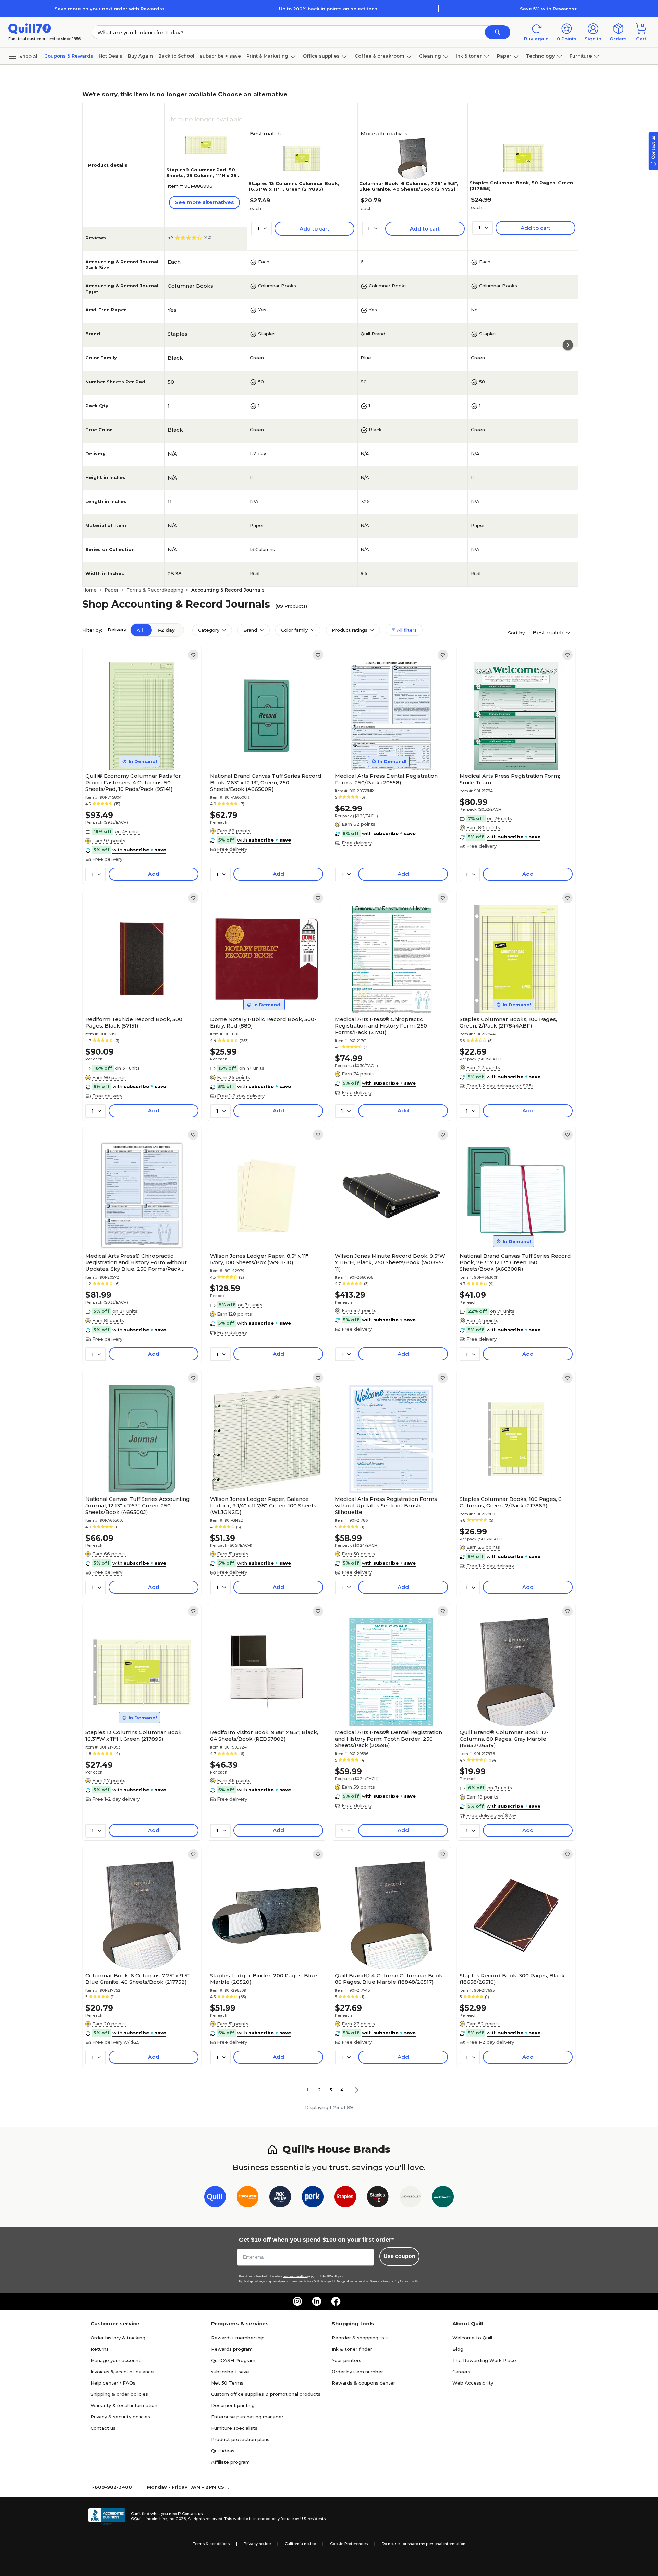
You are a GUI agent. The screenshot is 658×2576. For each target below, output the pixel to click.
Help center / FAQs (113, 2383)
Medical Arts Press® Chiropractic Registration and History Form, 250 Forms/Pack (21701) (381, 1026)
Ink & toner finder (352, 2349)
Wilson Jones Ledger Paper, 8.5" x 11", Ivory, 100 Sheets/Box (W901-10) (259, 1259)
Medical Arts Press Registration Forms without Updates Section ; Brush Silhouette (386, 1505)
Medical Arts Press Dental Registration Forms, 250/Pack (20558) (386, 779)
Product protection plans (240, 2439)
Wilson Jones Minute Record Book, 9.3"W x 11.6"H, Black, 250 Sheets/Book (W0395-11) (390, 1262)
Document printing (233, 2405)
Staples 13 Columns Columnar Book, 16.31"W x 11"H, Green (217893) (294, 186)
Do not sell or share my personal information (424, 2544)
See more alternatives (204, 202)
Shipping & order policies (119, 2394)
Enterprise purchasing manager (247, 2417)
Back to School (176, 56)
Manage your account (115, 2360)
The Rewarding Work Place (484, 2360)
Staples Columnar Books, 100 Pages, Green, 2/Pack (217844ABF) (508, 1022)
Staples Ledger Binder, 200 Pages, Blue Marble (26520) (264, 1979)
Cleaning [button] (430, 56)
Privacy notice (257, 2544)
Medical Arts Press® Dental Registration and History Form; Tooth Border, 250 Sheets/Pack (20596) (388, 1739)
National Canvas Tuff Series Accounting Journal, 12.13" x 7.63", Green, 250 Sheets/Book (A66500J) (138, 1505)
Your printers (346, 2360)
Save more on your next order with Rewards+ (110, 9)
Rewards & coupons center (363, 2383)
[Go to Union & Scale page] (410, 2198)
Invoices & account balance (122, 2372)
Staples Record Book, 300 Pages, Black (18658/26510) (512, 1979)
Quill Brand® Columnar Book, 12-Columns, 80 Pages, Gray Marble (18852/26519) (504, 1739)
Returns (100, 2349)
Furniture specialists (234, 2428)
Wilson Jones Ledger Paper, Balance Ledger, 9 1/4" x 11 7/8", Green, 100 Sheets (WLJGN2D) (263, 1505)
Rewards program (232, 2349)
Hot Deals (111, 56)
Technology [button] (540, 56)
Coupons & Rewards (69, 56)
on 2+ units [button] (499, 818)
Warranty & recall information (124, 2405)
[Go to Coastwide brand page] (248, 2198)
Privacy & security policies (120, 2417)
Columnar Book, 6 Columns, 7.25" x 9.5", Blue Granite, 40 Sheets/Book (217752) (409, 186)
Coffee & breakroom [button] (380, 56)
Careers (461, 2372)
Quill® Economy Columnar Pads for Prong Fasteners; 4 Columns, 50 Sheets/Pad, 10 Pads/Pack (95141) (133, 782)
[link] (193, 655)
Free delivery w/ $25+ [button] (491, 1815)
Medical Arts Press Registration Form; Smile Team (510, 779)
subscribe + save (220, 56)
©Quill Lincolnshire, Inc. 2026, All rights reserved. (177, 2519)
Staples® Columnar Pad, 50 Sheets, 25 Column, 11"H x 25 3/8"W (201, 175)
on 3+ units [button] (127, 1068)
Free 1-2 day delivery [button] (241, 1096)
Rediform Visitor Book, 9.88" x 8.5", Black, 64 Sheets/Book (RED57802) (264, 1735)
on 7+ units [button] (502, 1311)
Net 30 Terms (227, 2383)
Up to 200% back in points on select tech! (329, 9)
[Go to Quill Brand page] (215, 2198)
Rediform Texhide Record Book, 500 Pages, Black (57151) (134, 1022)
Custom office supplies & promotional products (266, 2394)
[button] (498, 32)
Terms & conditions (211, 2544)
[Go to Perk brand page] (313, 2198)
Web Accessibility (473, 2383)
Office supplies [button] (321, 56)
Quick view (139, 749)
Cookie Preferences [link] (349, 2544)
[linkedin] (317, 2301)
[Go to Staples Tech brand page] (378, 2198)
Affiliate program (230, 2462)
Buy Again (140, 56)
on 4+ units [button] (127, 831)
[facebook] (336, 2301)
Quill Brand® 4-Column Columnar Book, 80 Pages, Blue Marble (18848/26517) (389, 1979)
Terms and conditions (295, 2276)
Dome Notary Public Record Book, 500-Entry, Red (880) (263, 1022)
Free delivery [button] (107, 859)
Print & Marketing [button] (267, 56)
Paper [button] (504, 56)
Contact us (103, 2428)
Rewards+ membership (238, 2338)
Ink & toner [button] (469, 56)
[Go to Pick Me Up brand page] (280, 2198)
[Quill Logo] (30, 28)
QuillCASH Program (233, 2360)
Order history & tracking (118, 2338)
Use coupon (399, 2256)
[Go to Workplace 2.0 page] (443, 2198)
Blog (458, 2349)
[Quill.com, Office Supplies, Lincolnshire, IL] (107, 2516)
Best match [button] (549, 632)
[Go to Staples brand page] (345, 2198)
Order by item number (357, 2372)
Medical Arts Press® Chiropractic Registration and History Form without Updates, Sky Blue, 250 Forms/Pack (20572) (136, 1262)
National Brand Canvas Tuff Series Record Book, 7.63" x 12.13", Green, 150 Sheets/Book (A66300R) (515, 1262)
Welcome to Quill (472, 2338)
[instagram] (297, 2301)
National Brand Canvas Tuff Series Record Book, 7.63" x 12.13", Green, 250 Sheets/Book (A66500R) (266, 782)
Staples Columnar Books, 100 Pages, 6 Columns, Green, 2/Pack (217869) (511, 1502)
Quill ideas (223, 2451)
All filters (406, 630)
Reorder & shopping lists (360, 2338)
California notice (300, 2544)
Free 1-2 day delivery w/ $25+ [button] (500, 1086)
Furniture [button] (581, 56)
